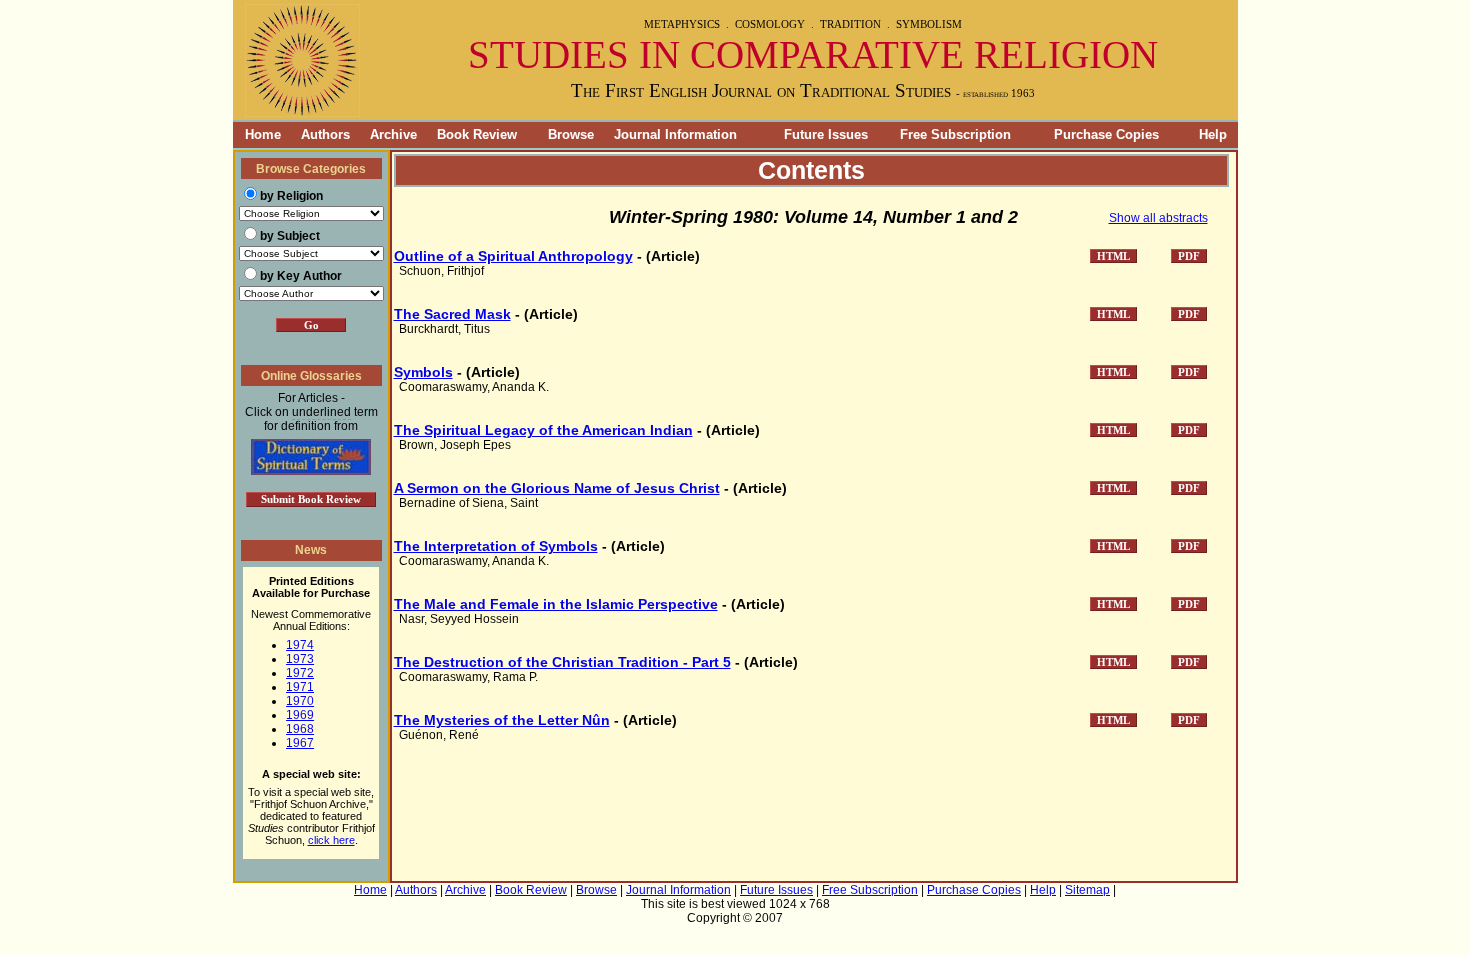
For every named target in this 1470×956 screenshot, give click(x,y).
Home (257, 134)
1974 (300, 645)
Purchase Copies (1106, 134)
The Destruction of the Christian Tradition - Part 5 (562, 662)
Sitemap (1087, 890)
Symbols (423, 372)
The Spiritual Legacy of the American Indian (543, 430)
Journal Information (675, 134)
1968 (300, 729)
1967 (300, 743)
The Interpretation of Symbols (496, 546)
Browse (571, 134)
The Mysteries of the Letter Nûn (502, 720)
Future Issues (826, 134)
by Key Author (301, 276)
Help (1213, 134)
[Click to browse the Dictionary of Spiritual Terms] (311, 471)
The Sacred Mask (452, 314)
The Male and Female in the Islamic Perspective (556, 604)
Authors (325, 134)
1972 (300, 673)
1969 (300, 715)
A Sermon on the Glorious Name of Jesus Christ (557, 488)
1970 (300, 701)
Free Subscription (955, 134)
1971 (300, 687)
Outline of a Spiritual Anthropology (513, 256)
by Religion (291, 196)
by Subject (290, 236)
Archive (393, 134)
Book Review (477, 134)
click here (331, 840)
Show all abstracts (1158, 218)
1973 (300, 659)
